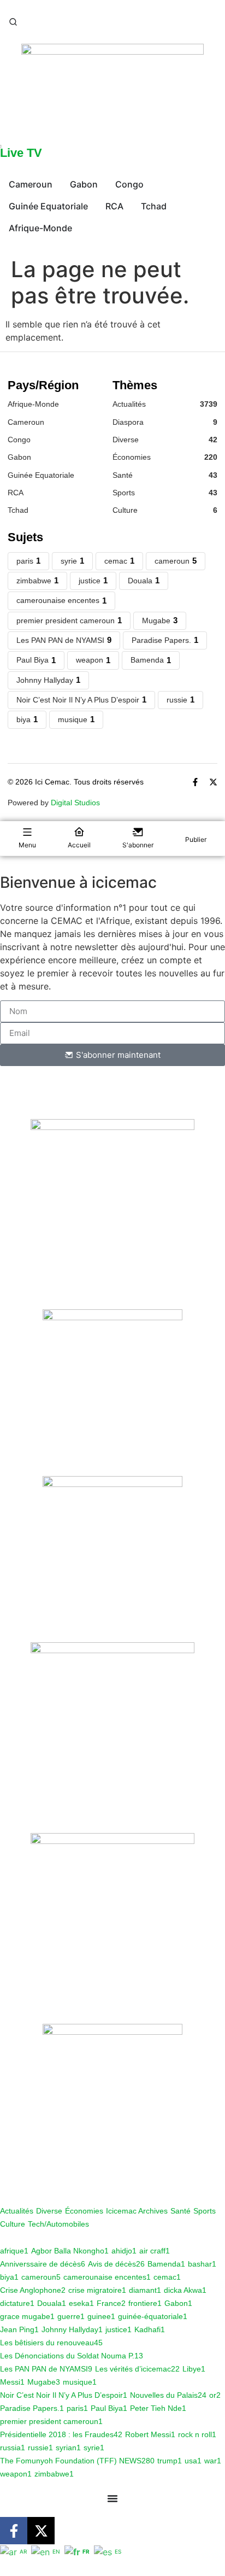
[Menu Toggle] (112, 2498)
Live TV (21, 153)
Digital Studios (75, 803)
